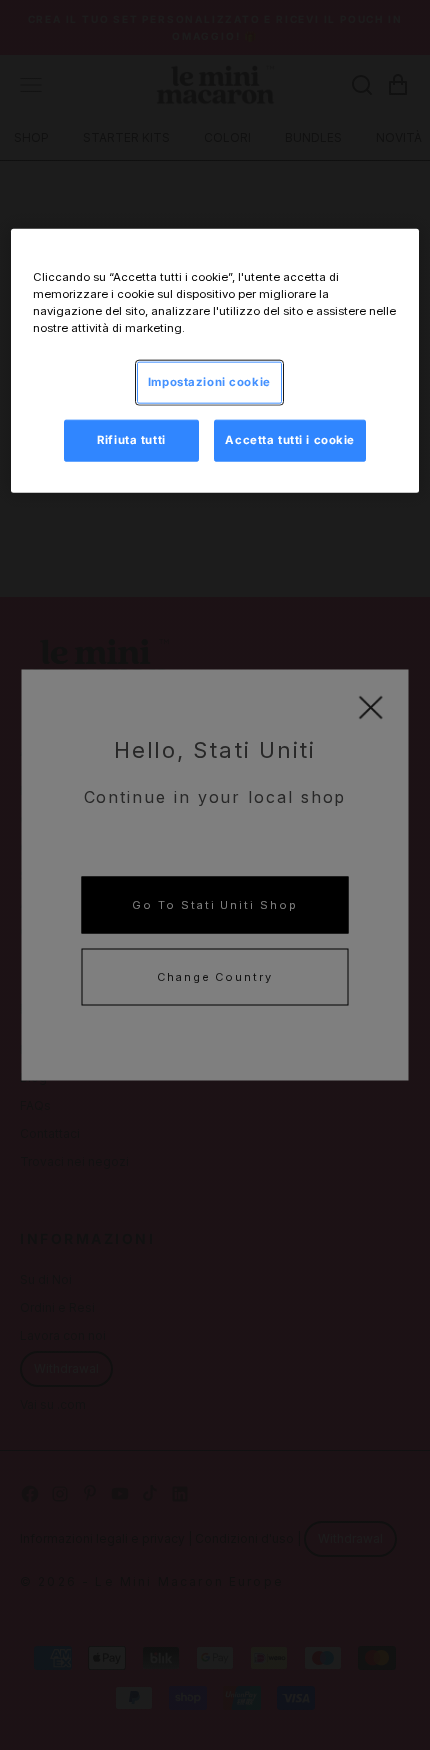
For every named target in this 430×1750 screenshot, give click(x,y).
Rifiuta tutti (131, 439)
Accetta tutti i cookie (290, 439)
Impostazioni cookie (209, 381)
